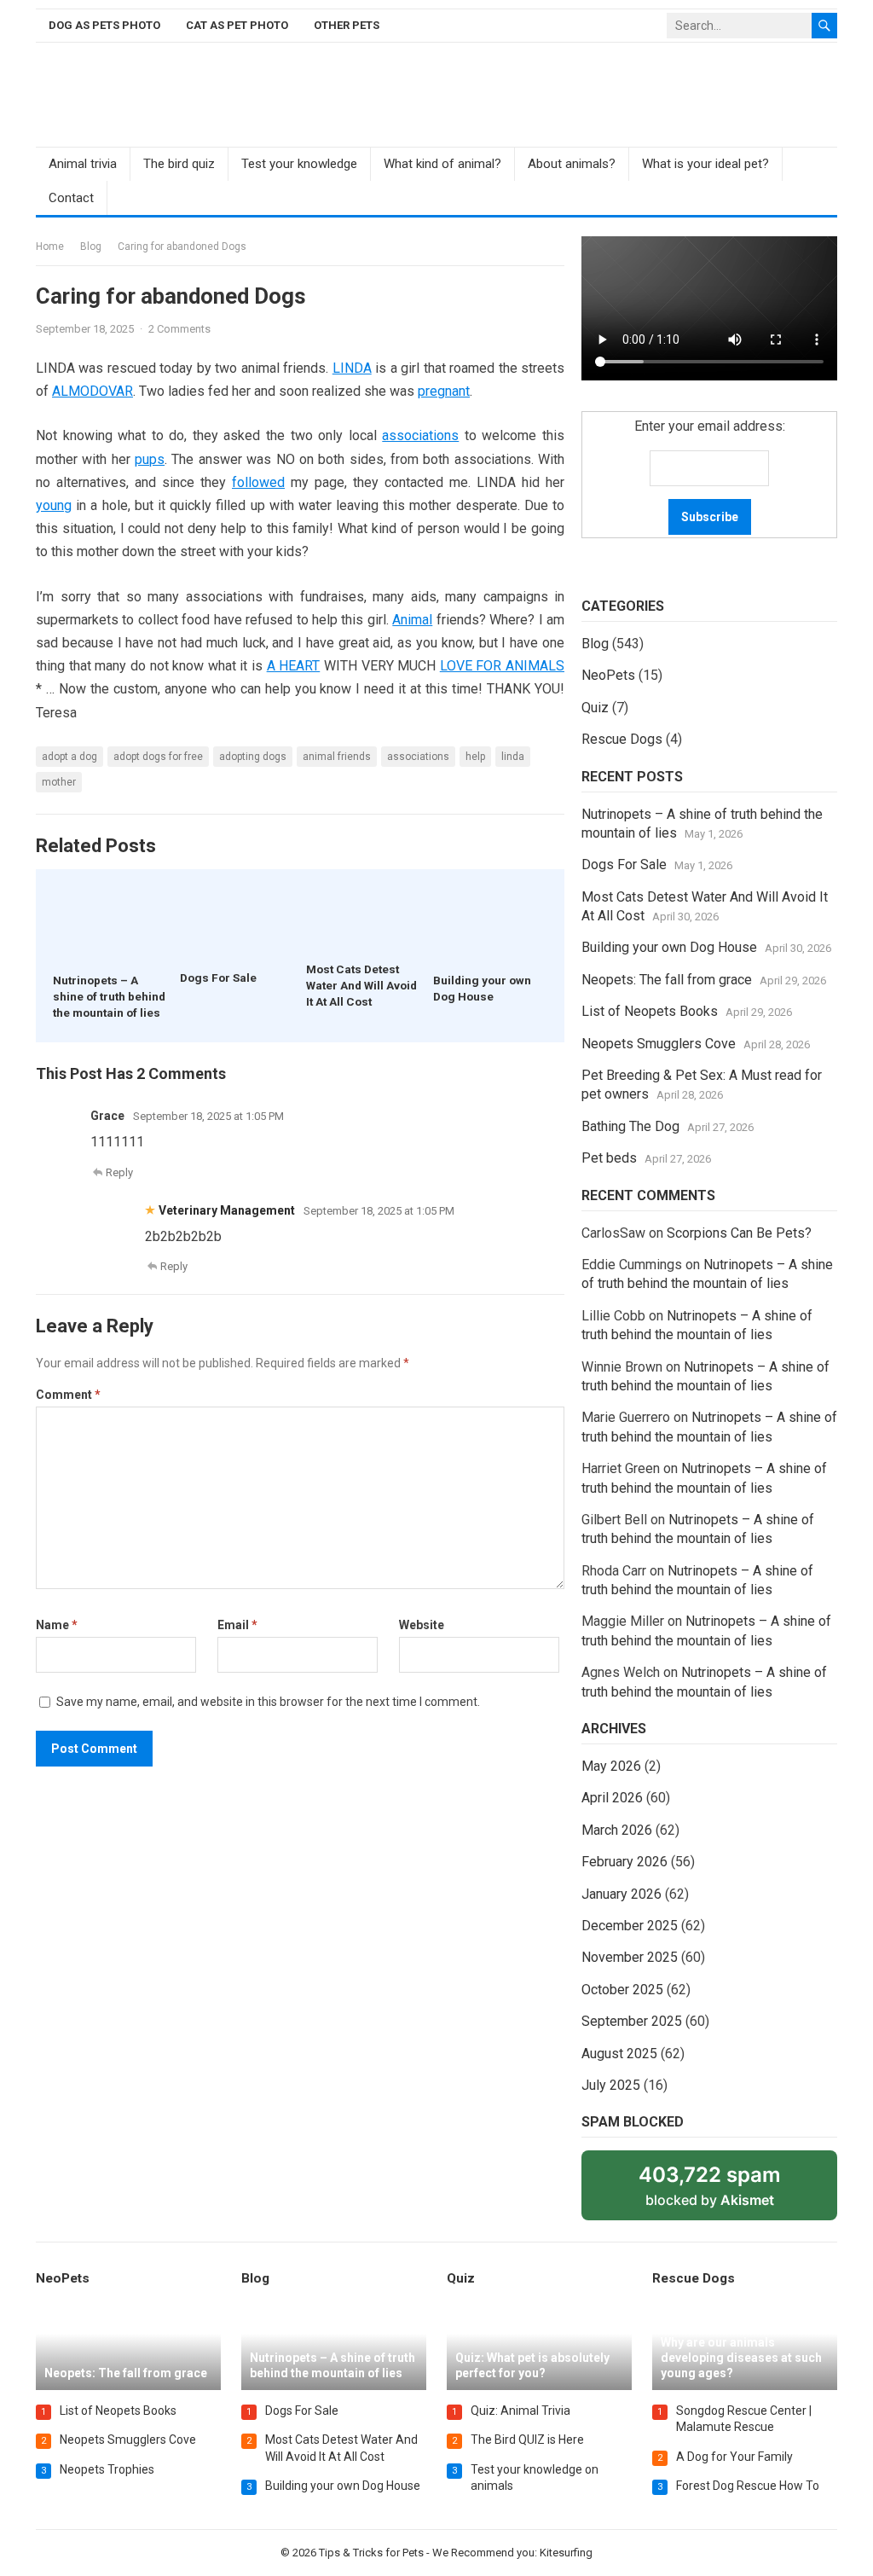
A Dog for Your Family (734, 2457)
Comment (68, 1395)
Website (422, 1625)
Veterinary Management (227, 1210)
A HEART (294, 666)
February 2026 (624, 1862)
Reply (119, 1172)
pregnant (444, 391)
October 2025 (622, 1990)
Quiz (595, 708)
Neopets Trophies (107, 2469)
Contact (71, 198)
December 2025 (630, 1926)
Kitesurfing (566, 2553)
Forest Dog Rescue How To (748, 2486)
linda (513, 757)
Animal (412, 620)
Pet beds (609, 1158)
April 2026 (612, 1798)
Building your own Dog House (669, 947)
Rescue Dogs (622, 739)
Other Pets (347, 25)
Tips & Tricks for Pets (371, 2553)
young (54, 505)
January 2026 (622, 1894)
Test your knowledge (299, 164)
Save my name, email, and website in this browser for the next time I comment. (268, 1702)
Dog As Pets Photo (104, 25)
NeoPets (608, 675)
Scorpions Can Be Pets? (739, 1233)
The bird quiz (179, 164)
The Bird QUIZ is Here (527, 2440)
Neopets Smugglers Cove (659, 1044)
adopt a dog (69, 757)
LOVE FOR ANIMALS (502, 666)
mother (59, 782)
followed (258, 482)
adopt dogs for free (158, 757)
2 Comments (179, 329)
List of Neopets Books (650, 1011)
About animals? (572, 164)
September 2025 (632, 2021)
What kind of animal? (442, 164)
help (475, 757)
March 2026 (617, 1830)
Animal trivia (83, 164)
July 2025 (611, 2085)
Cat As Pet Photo (237, 25)
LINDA (352, 368)
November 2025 (630, 1957)
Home (50, 247)
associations (420, 435)
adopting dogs (253, 757)
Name (57, 1625)
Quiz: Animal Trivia (520, 2411)
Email (237, 1625)
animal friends (337, 757)
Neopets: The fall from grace (667, 980)
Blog (91, 247)
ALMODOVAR (93, 391)
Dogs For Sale (218, 978)
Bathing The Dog (630, 1126)
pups (150, 459)
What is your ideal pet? (705, 164)
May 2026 (611, 1766)
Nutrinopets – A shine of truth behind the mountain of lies (109, 996)
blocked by (729, 2191)
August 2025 (619, 2054)
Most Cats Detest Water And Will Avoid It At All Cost (361, 985)
